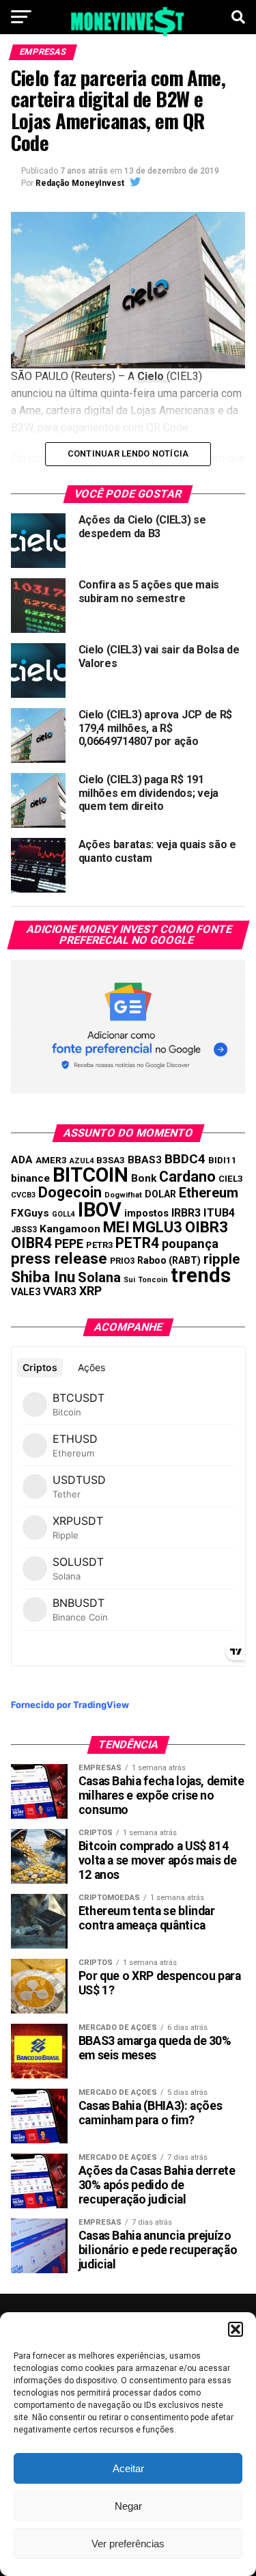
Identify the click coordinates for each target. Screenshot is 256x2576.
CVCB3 (23, 1195)
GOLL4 (63, 1214)
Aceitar (128, 2468)
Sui (129, 1280)
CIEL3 (231, 1179)
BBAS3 (145, 1160)
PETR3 (99, 1245)
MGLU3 (157, 1227)
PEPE (69, 1244)
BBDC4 (185, 1159)
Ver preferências (128, 2544)
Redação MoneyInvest (80, 183)
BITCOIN (90, 1175)
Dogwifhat (123, 1195)
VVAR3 (60, 1291)
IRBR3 (186, 1213)
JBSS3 (24, 1230)
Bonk (144, 1178)
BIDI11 (223, 1160)
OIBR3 (207, 1227)
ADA (22, 1160)
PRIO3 (122, 1261)
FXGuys (30, 1213)
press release (59, 1258)
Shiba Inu (43, 1277)
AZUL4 (82, 1161)
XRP (90, 1291)
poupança (190, 1244)
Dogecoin (70, 1192)
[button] (236, 2329)
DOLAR (160, 1194)
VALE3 (26, 1292)
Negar (128, 2506)
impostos (146, 1213)
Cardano (187, 1177)
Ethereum (209, 1193)
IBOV (100, 1210)
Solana (99, 1277)
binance (30, 1178)
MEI (116, 1227)
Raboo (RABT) (169, 1260)
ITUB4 (219, 1213)
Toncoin (153, 1280)
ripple (222, 1259)
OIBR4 (31, 1243)
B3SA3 (111, 1160)
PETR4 (137, 1243)
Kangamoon (70, 1229)
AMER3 (51, 1160)
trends (201, 1275)
